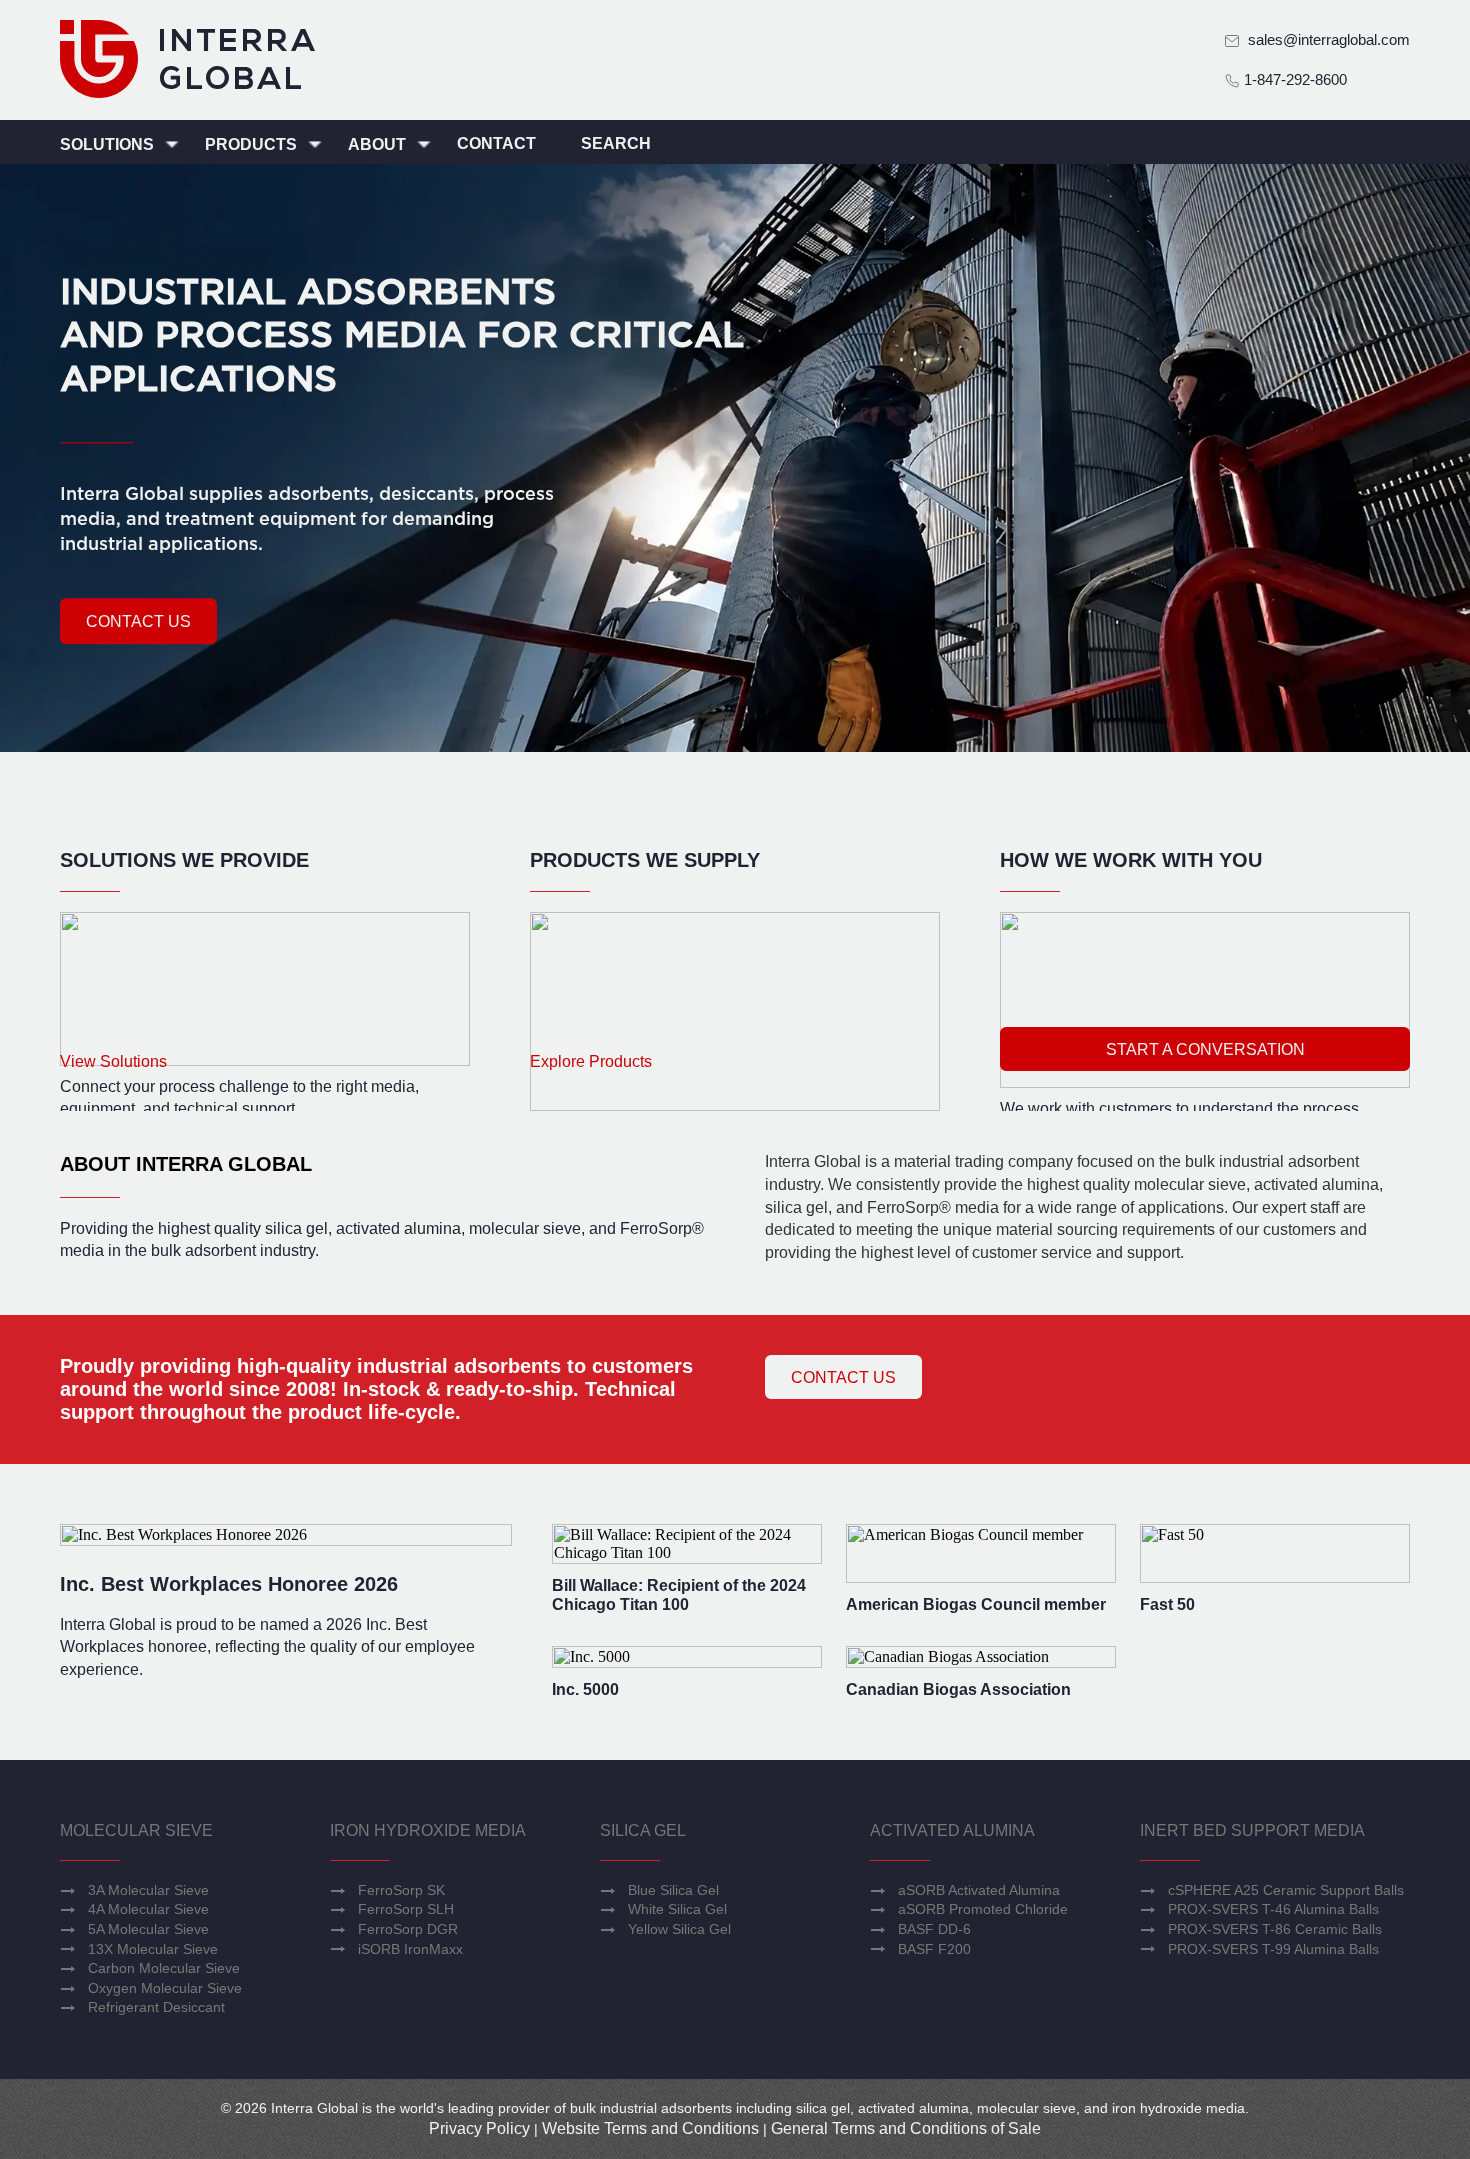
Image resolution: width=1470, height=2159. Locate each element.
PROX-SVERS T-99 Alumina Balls (1273, 1949)
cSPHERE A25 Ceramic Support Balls (1286, 1890)
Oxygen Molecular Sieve (165, 1988)
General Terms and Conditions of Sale (906, 2128)
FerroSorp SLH (406, 1909)
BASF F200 (934, 1949)
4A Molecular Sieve (148, 1909)
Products (253, 144)
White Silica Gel (677, 1909)
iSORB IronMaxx (410, 1949)
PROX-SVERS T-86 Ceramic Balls (1275, 1929)
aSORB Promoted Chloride (983, 1909)
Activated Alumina (952, 1830)
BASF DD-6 (934, 1929)
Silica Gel (643, 1830)
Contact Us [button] (843, 1377)
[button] (138, 621)
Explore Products (591, 1061)
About (379, 144)
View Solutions (113, 1061)
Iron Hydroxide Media (428, 1830)
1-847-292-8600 (1293, 79)
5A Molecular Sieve (148, 1929)
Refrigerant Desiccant (156, 2007)
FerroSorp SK (401, 1890)
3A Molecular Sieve (148, 1890)
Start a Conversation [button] (1205, 1049)
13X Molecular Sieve (153, 1949)
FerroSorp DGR (408, 1929)
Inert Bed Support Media (1252, 1830)
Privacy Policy (479, 2128)
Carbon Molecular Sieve (164, 1968)
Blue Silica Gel (673, 1890)
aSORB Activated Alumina (979, 1890)
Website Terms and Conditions (650, 2128)
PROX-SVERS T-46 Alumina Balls (1273, 1909)
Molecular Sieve (136, 1830)
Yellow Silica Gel (679, 1929)
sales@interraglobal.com (1329, 39)
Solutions (109, 144)
